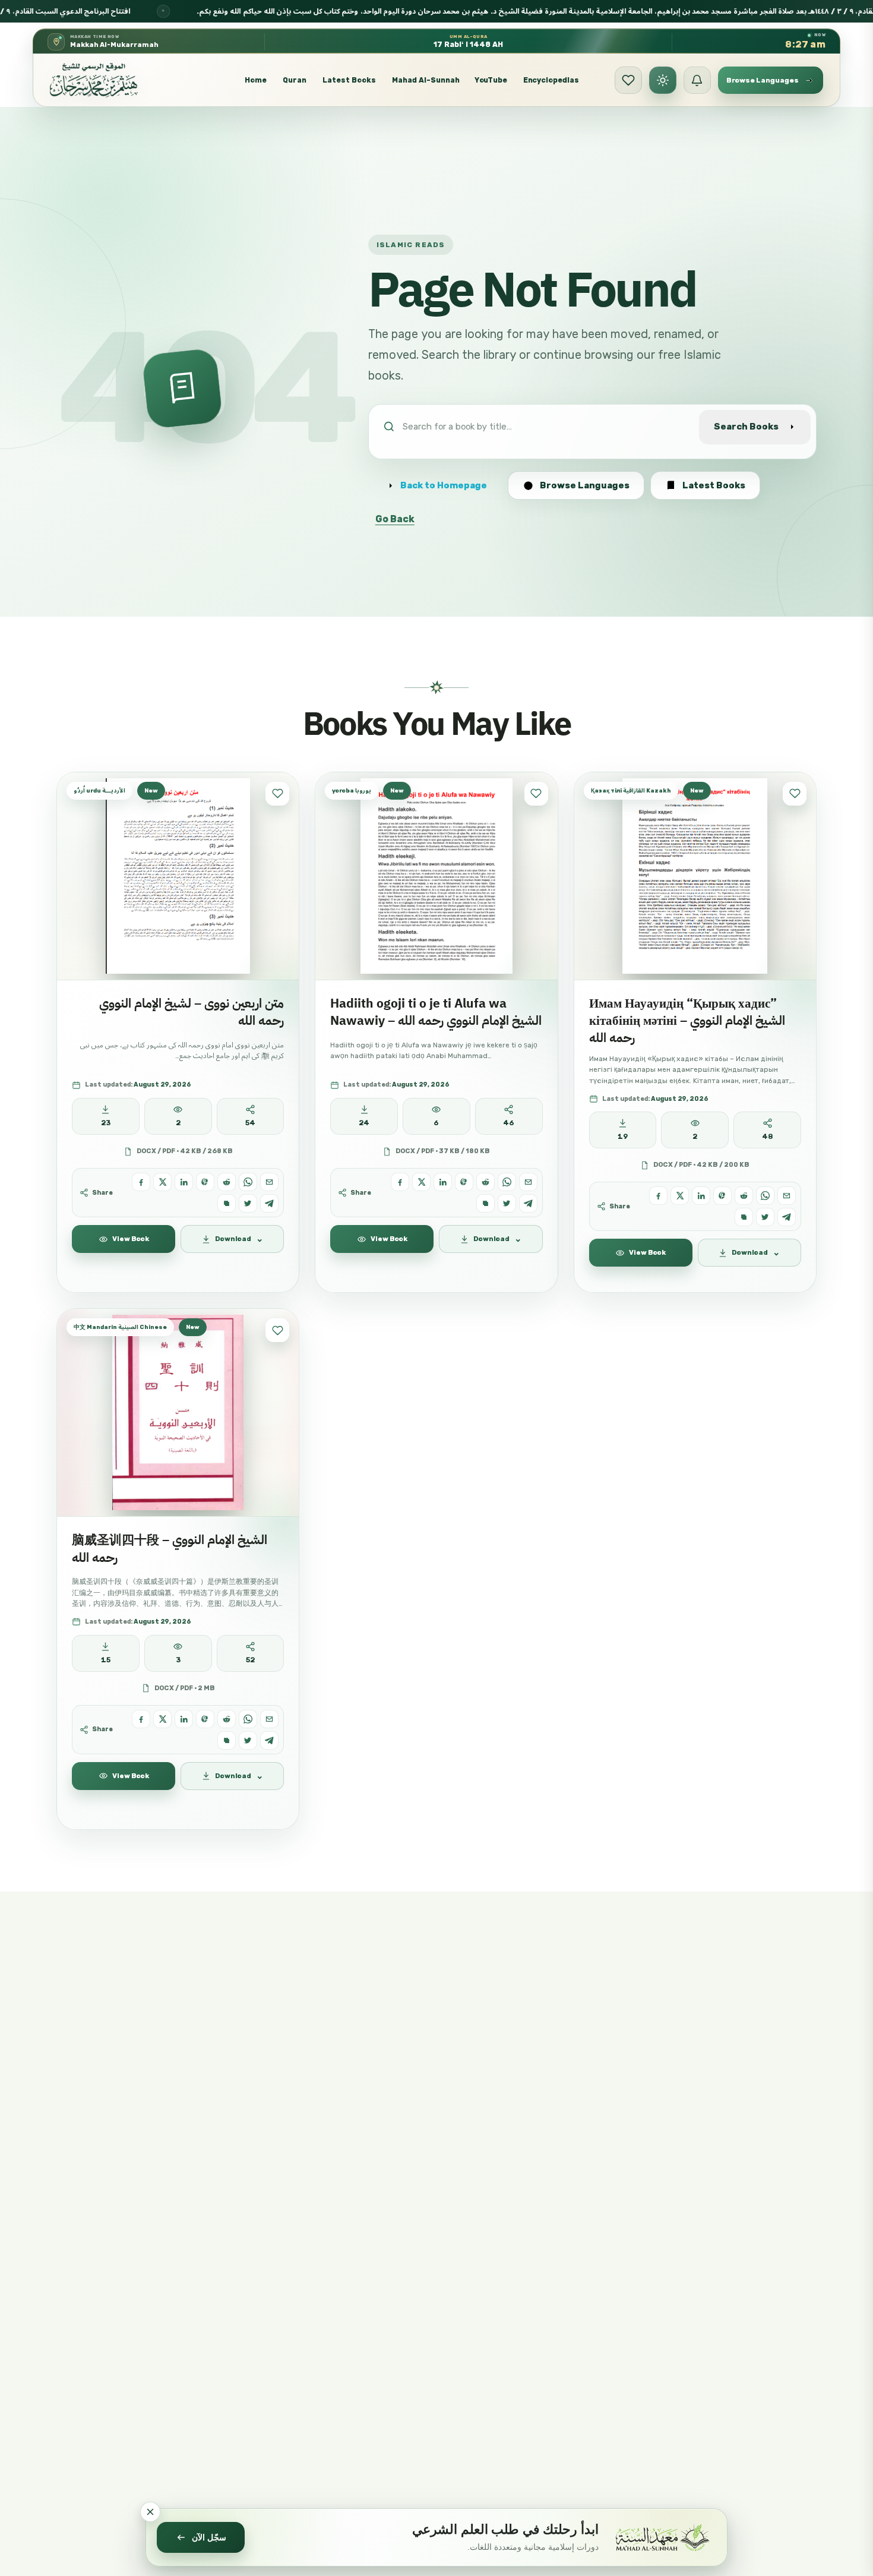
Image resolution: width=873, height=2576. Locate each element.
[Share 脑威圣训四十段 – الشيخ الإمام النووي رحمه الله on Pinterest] (205, 1719)
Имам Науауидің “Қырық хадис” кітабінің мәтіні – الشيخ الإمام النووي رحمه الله (687, 1021)
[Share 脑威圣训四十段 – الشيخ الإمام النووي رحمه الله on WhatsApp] (248, 1719)
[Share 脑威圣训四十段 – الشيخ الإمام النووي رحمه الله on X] (162, 1719)
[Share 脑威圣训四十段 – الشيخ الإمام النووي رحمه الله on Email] (269, 1719)
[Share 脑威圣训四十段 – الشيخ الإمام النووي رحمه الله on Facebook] (141, 1719)
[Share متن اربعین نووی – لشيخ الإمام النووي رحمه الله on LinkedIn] (184, 1182)
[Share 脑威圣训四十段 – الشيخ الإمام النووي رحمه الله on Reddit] (227, 1719)
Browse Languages (585, 485)
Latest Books (349, 80)
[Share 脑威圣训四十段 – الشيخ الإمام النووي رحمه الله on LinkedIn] (184, 1719)
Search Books (746, 427)
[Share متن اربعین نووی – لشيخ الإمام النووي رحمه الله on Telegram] (269, 1203)
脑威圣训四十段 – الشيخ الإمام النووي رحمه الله (170, 1549)
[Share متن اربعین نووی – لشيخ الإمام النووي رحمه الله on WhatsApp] (248, 1182)
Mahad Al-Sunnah (426, 80)
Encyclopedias (551, 80)
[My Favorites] (628, 80)
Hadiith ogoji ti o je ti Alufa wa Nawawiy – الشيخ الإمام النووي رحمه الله (436, 1012)
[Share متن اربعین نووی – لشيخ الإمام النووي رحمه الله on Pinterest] (205, 1182)
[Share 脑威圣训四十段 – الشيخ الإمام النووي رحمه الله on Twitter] (248, 1740)
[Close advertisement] (150, 2512)
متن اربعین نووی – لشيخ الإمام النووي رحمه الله (192, 1012)
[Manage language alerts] (697, 80)
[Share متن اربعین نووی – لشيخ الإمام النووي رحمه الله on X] (162, 1182)
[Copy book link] (227, 1203)
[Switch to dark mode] (663, 80)
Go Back (395, 519)
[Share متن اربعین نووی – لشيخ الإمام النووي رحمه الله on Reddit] (227, 1182)
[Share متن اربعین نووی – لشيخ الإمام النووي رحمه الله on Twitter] (248, 1203)
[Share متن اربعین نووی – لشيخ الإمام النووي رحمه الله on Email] (269, 1182)
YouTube (491, 80)
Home (256, 80)
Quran (295, 80)
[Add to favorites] (277, 794)
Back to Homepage (444, 485)
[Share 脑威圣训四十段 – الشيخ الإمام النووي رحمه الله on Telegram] (269, 1740)
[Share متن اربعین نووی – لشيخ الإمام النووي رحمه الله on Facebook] (141, 1182)
